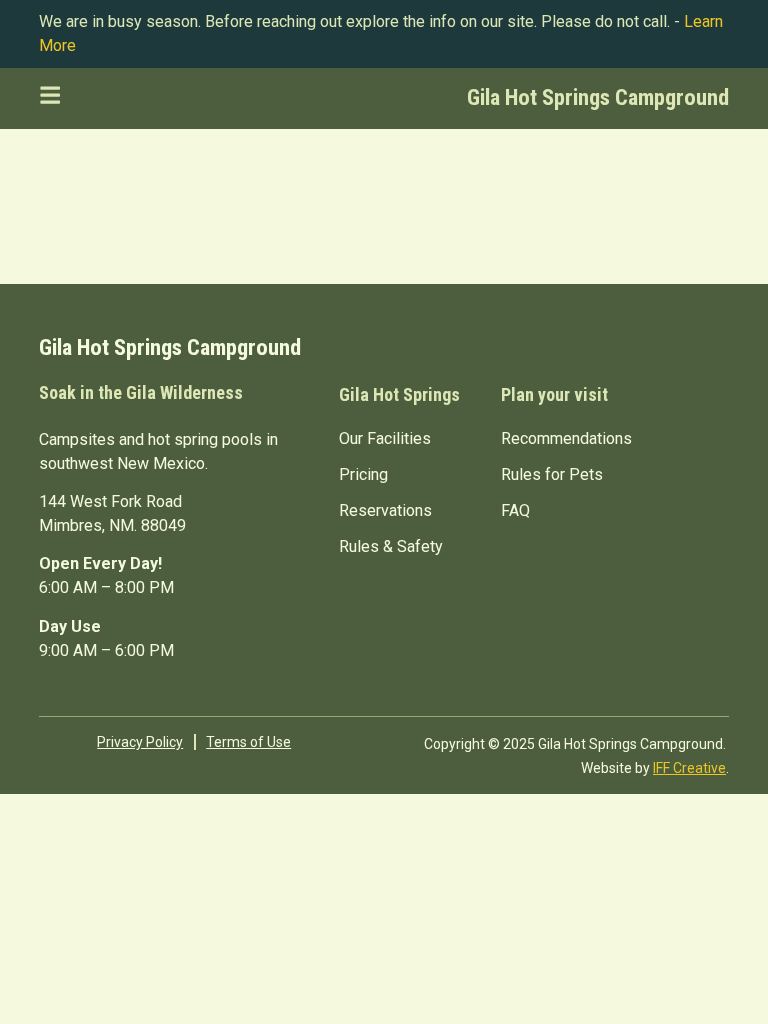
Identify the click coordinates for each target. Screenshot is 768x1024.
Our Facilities (385, 438)
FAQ (515, 510)
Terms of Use (248, 742)
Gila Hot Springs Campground (598, 97)
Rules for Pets (552, 474)
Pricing (363, 474)
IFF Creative (689, 768)
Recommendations (566, 438)
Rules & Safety (391, 546)
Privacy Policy (140, 742)
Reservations (385, 510)
